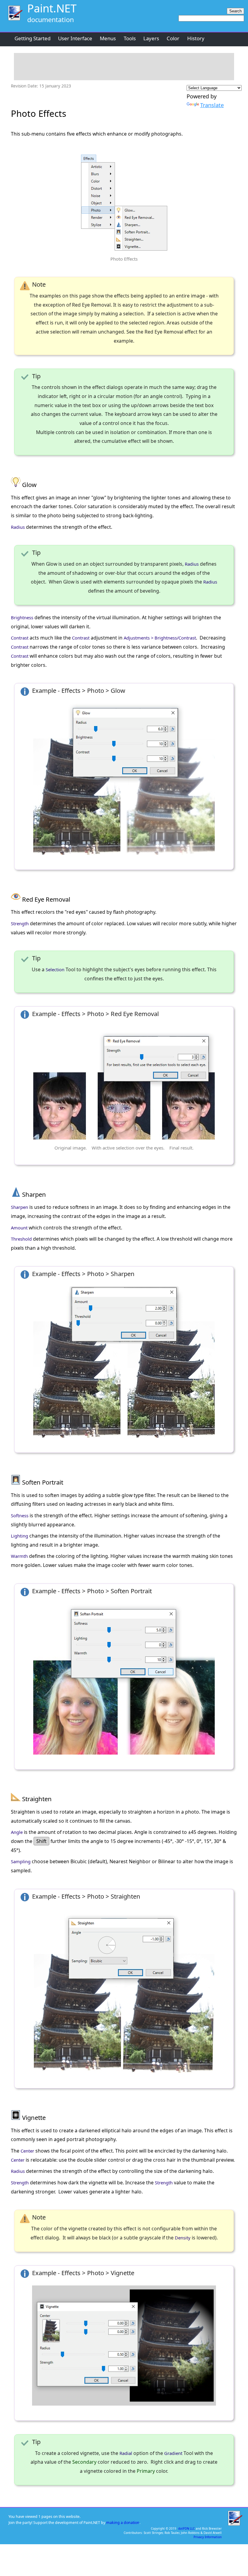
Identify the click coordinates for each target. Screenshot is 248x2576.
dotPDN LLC (186, 2528)
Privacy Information (208, 2537)
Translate (212, 105)
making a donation (123, 2523)
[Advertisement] (124, 67)
